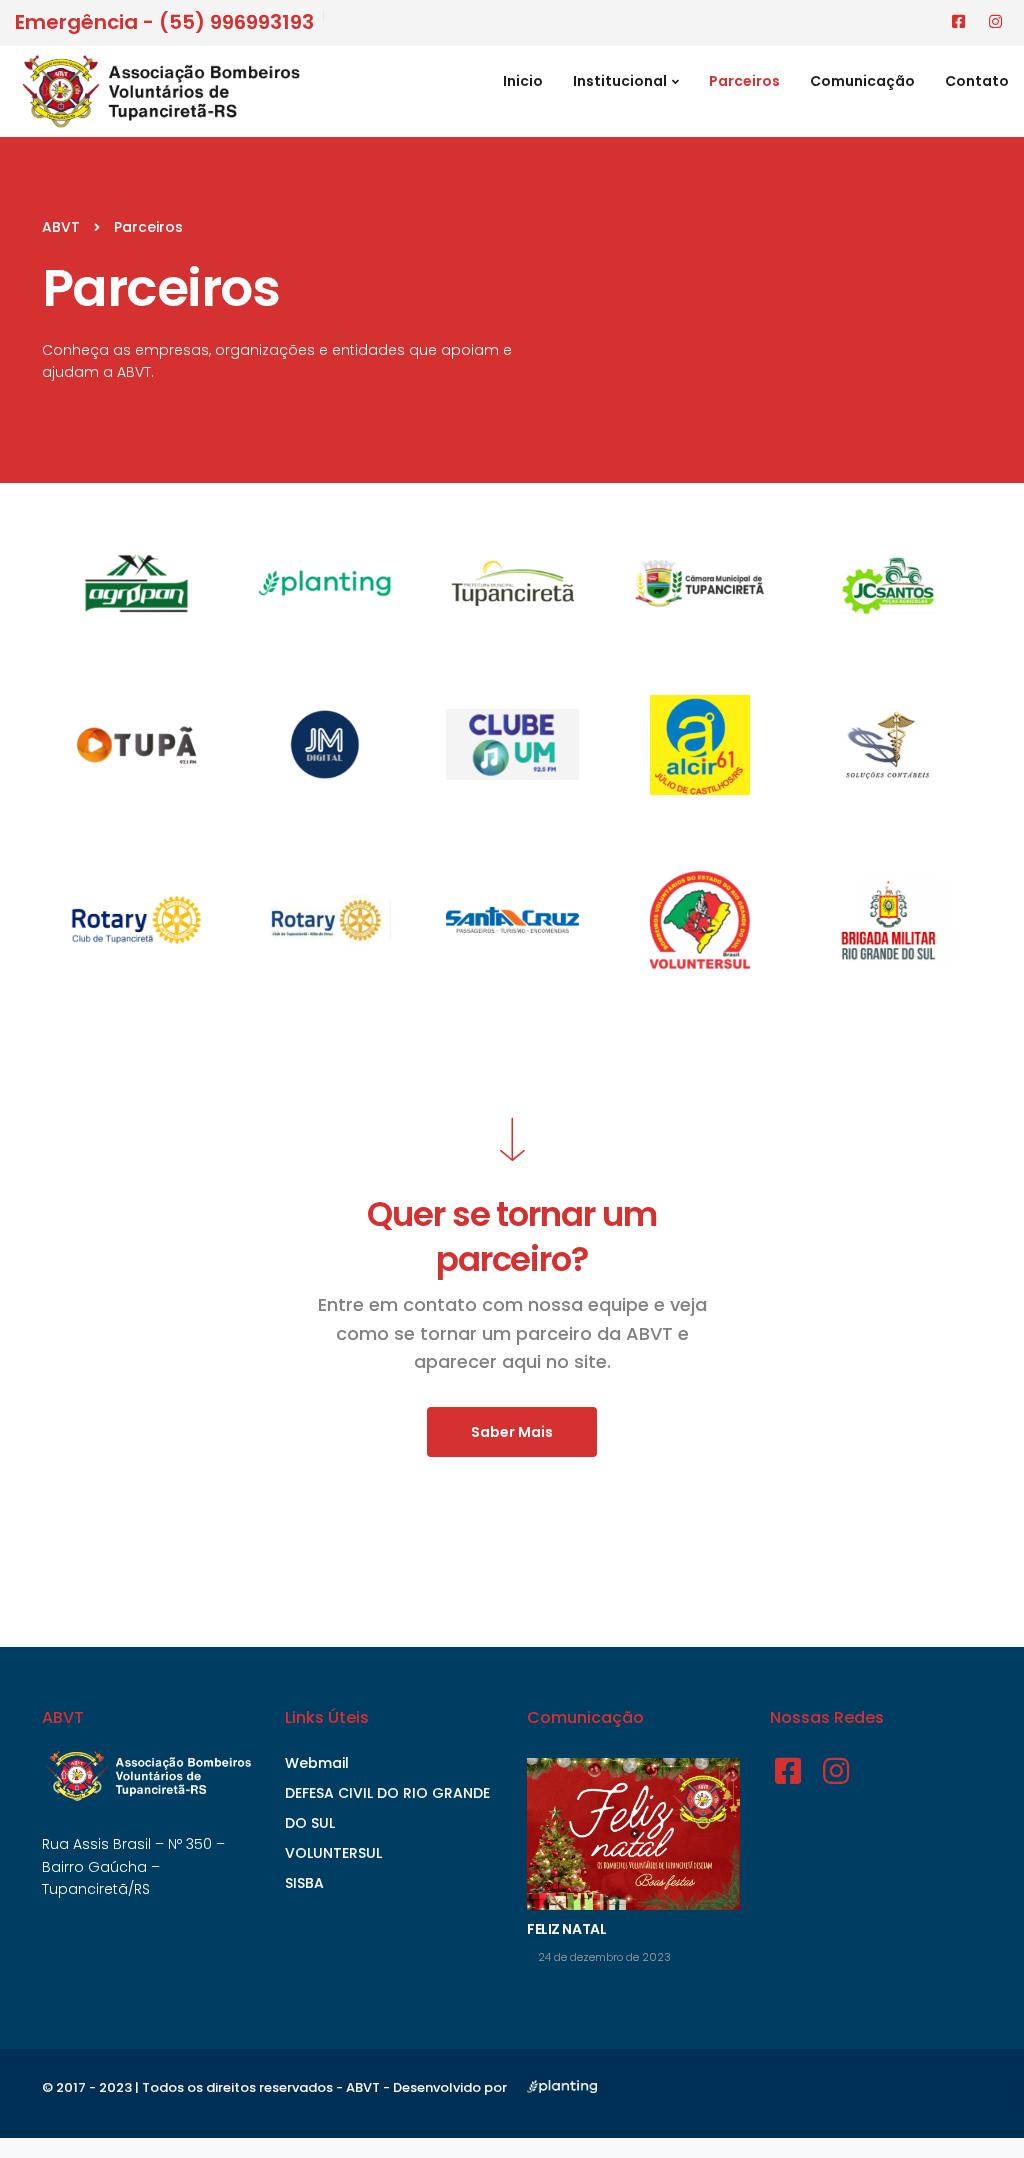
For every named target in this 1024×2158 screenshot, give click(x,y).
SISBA (304, 1883)
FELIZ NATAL (566, 1929)
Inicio (523, 81)
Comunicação (862, 81)
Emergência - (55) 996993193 (164, 22)
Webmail (317, 1763)
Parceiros (744, 81)
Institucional (620, 81)
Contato (977, 81)
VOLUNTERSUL (333, 1853)
